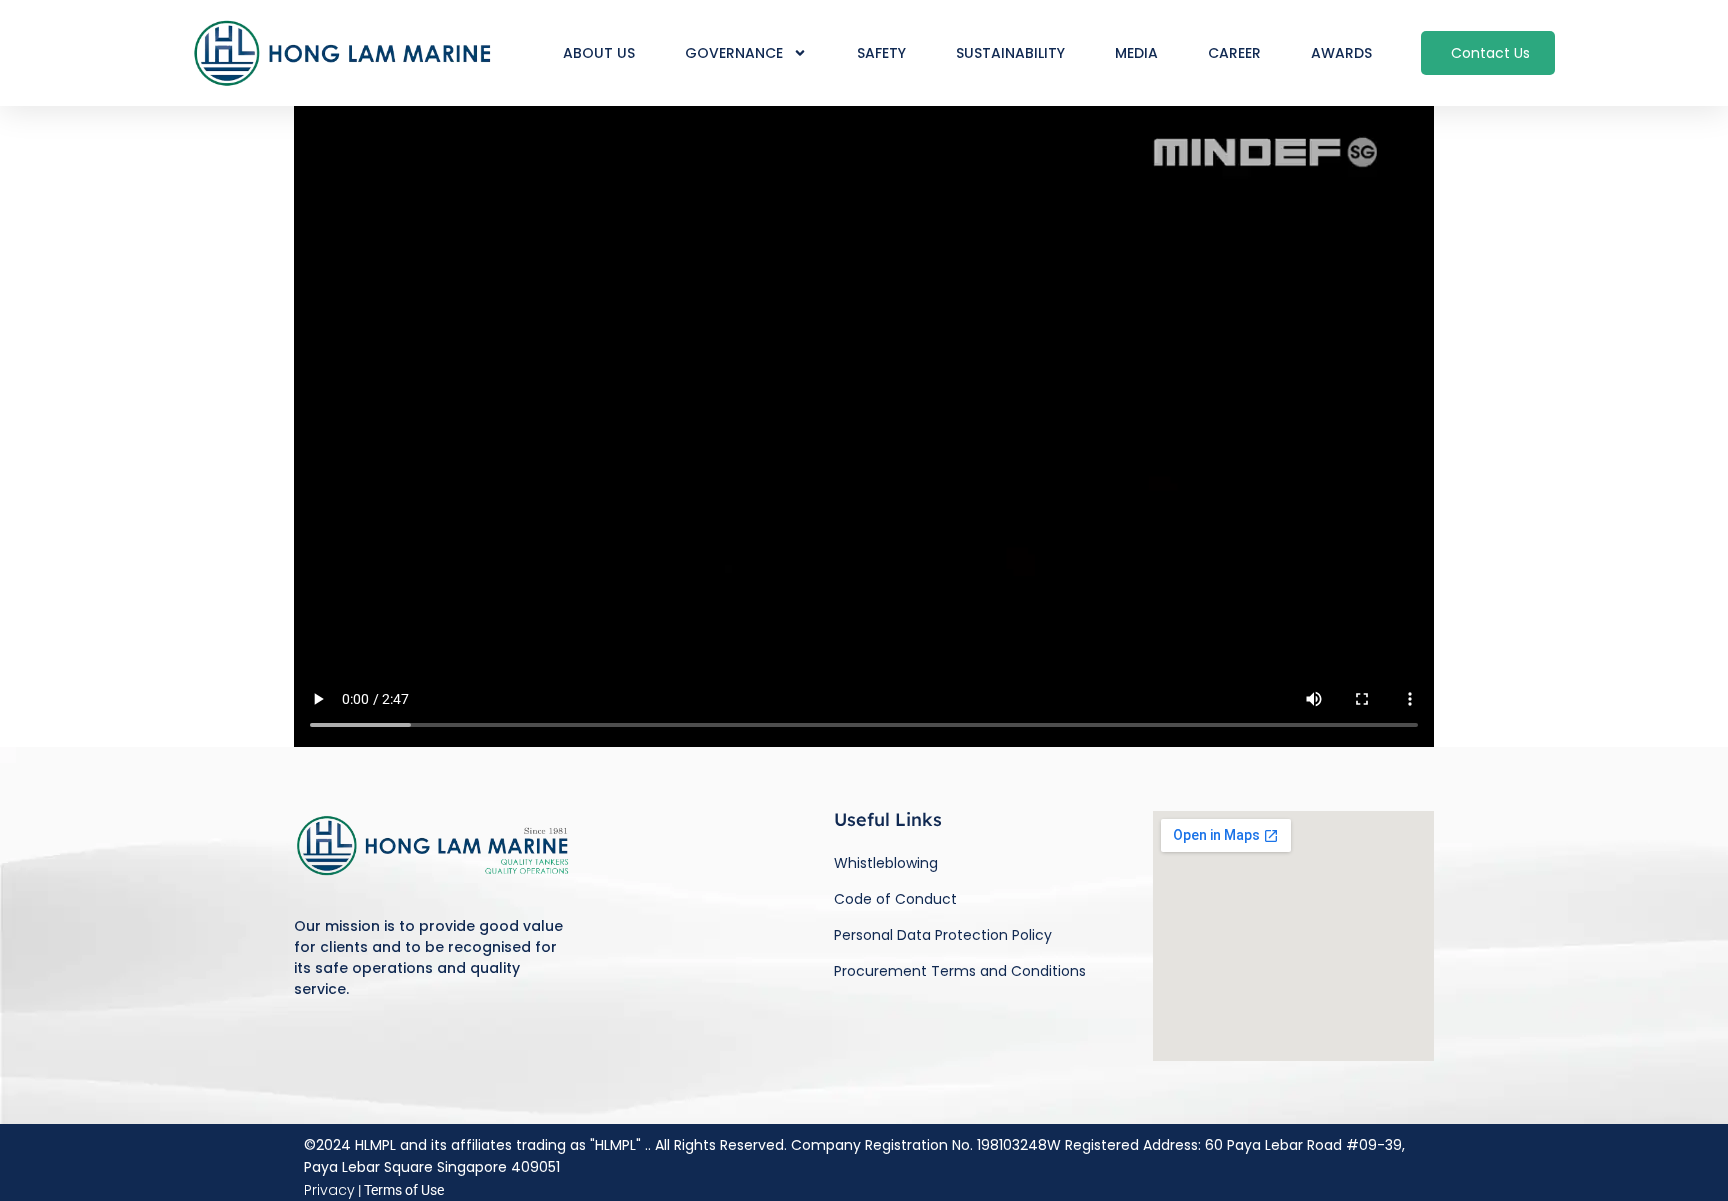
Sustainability (1010, 53)
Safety (881, 53)
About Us (599, 53)
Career (1234, 53)
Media (1136, 53)
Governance (734, 53)
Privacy (329, 1190)
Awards (1341, 53)
